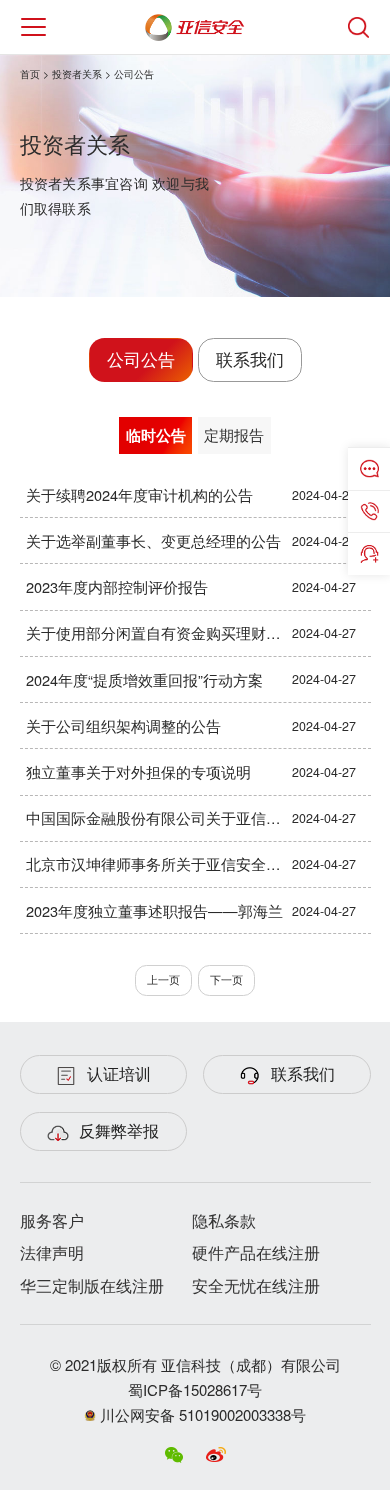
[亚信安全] (195, 23)
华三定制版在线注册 (92, 1285)
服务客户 (52, 1220)
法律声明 (52, 1252)
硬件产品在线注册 (256, 1252)
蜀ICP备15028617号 (195, 1389)
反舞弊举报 (119, 1130)
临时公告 (156, 435)
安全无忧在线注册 (256, 1285)
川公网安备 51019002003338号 (201, 1414)
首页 (30, 73)
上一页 (163, 980)
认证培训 (119, 1073)
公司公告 (141, 359)
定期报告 (234, 434)
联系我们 (250, 359)
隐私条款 (224, 1220)
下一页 (226, 980)
